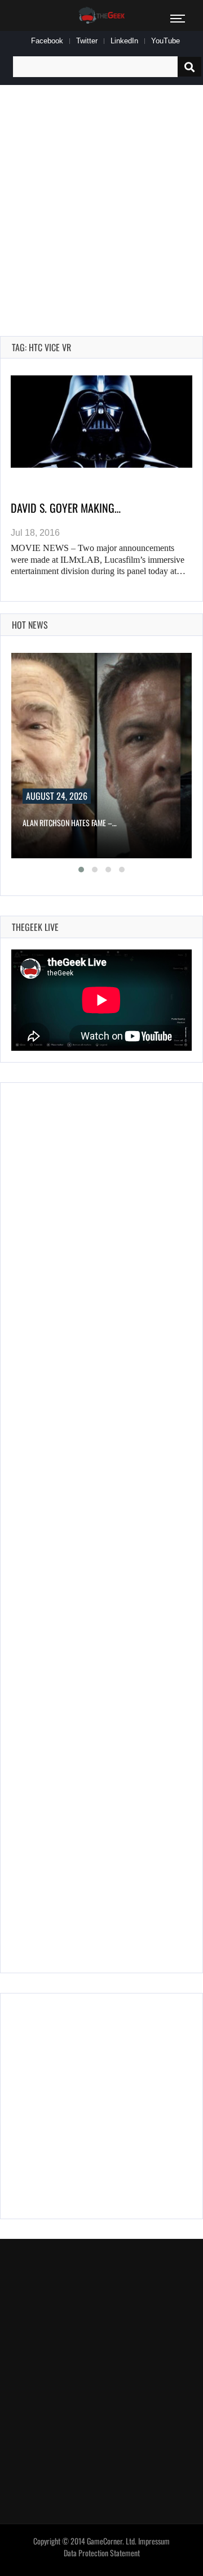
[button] (81, 870)
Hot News (30, 625)
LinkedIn (124, 41)
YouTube (166, 41)
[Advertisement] (101, 198)
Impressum (154, 2541)
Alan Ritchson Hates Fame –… (70, 823)
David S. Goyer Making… (66, 508)
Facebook (47, 41)
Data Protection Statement (102, 2553)
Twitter (87, 41)
